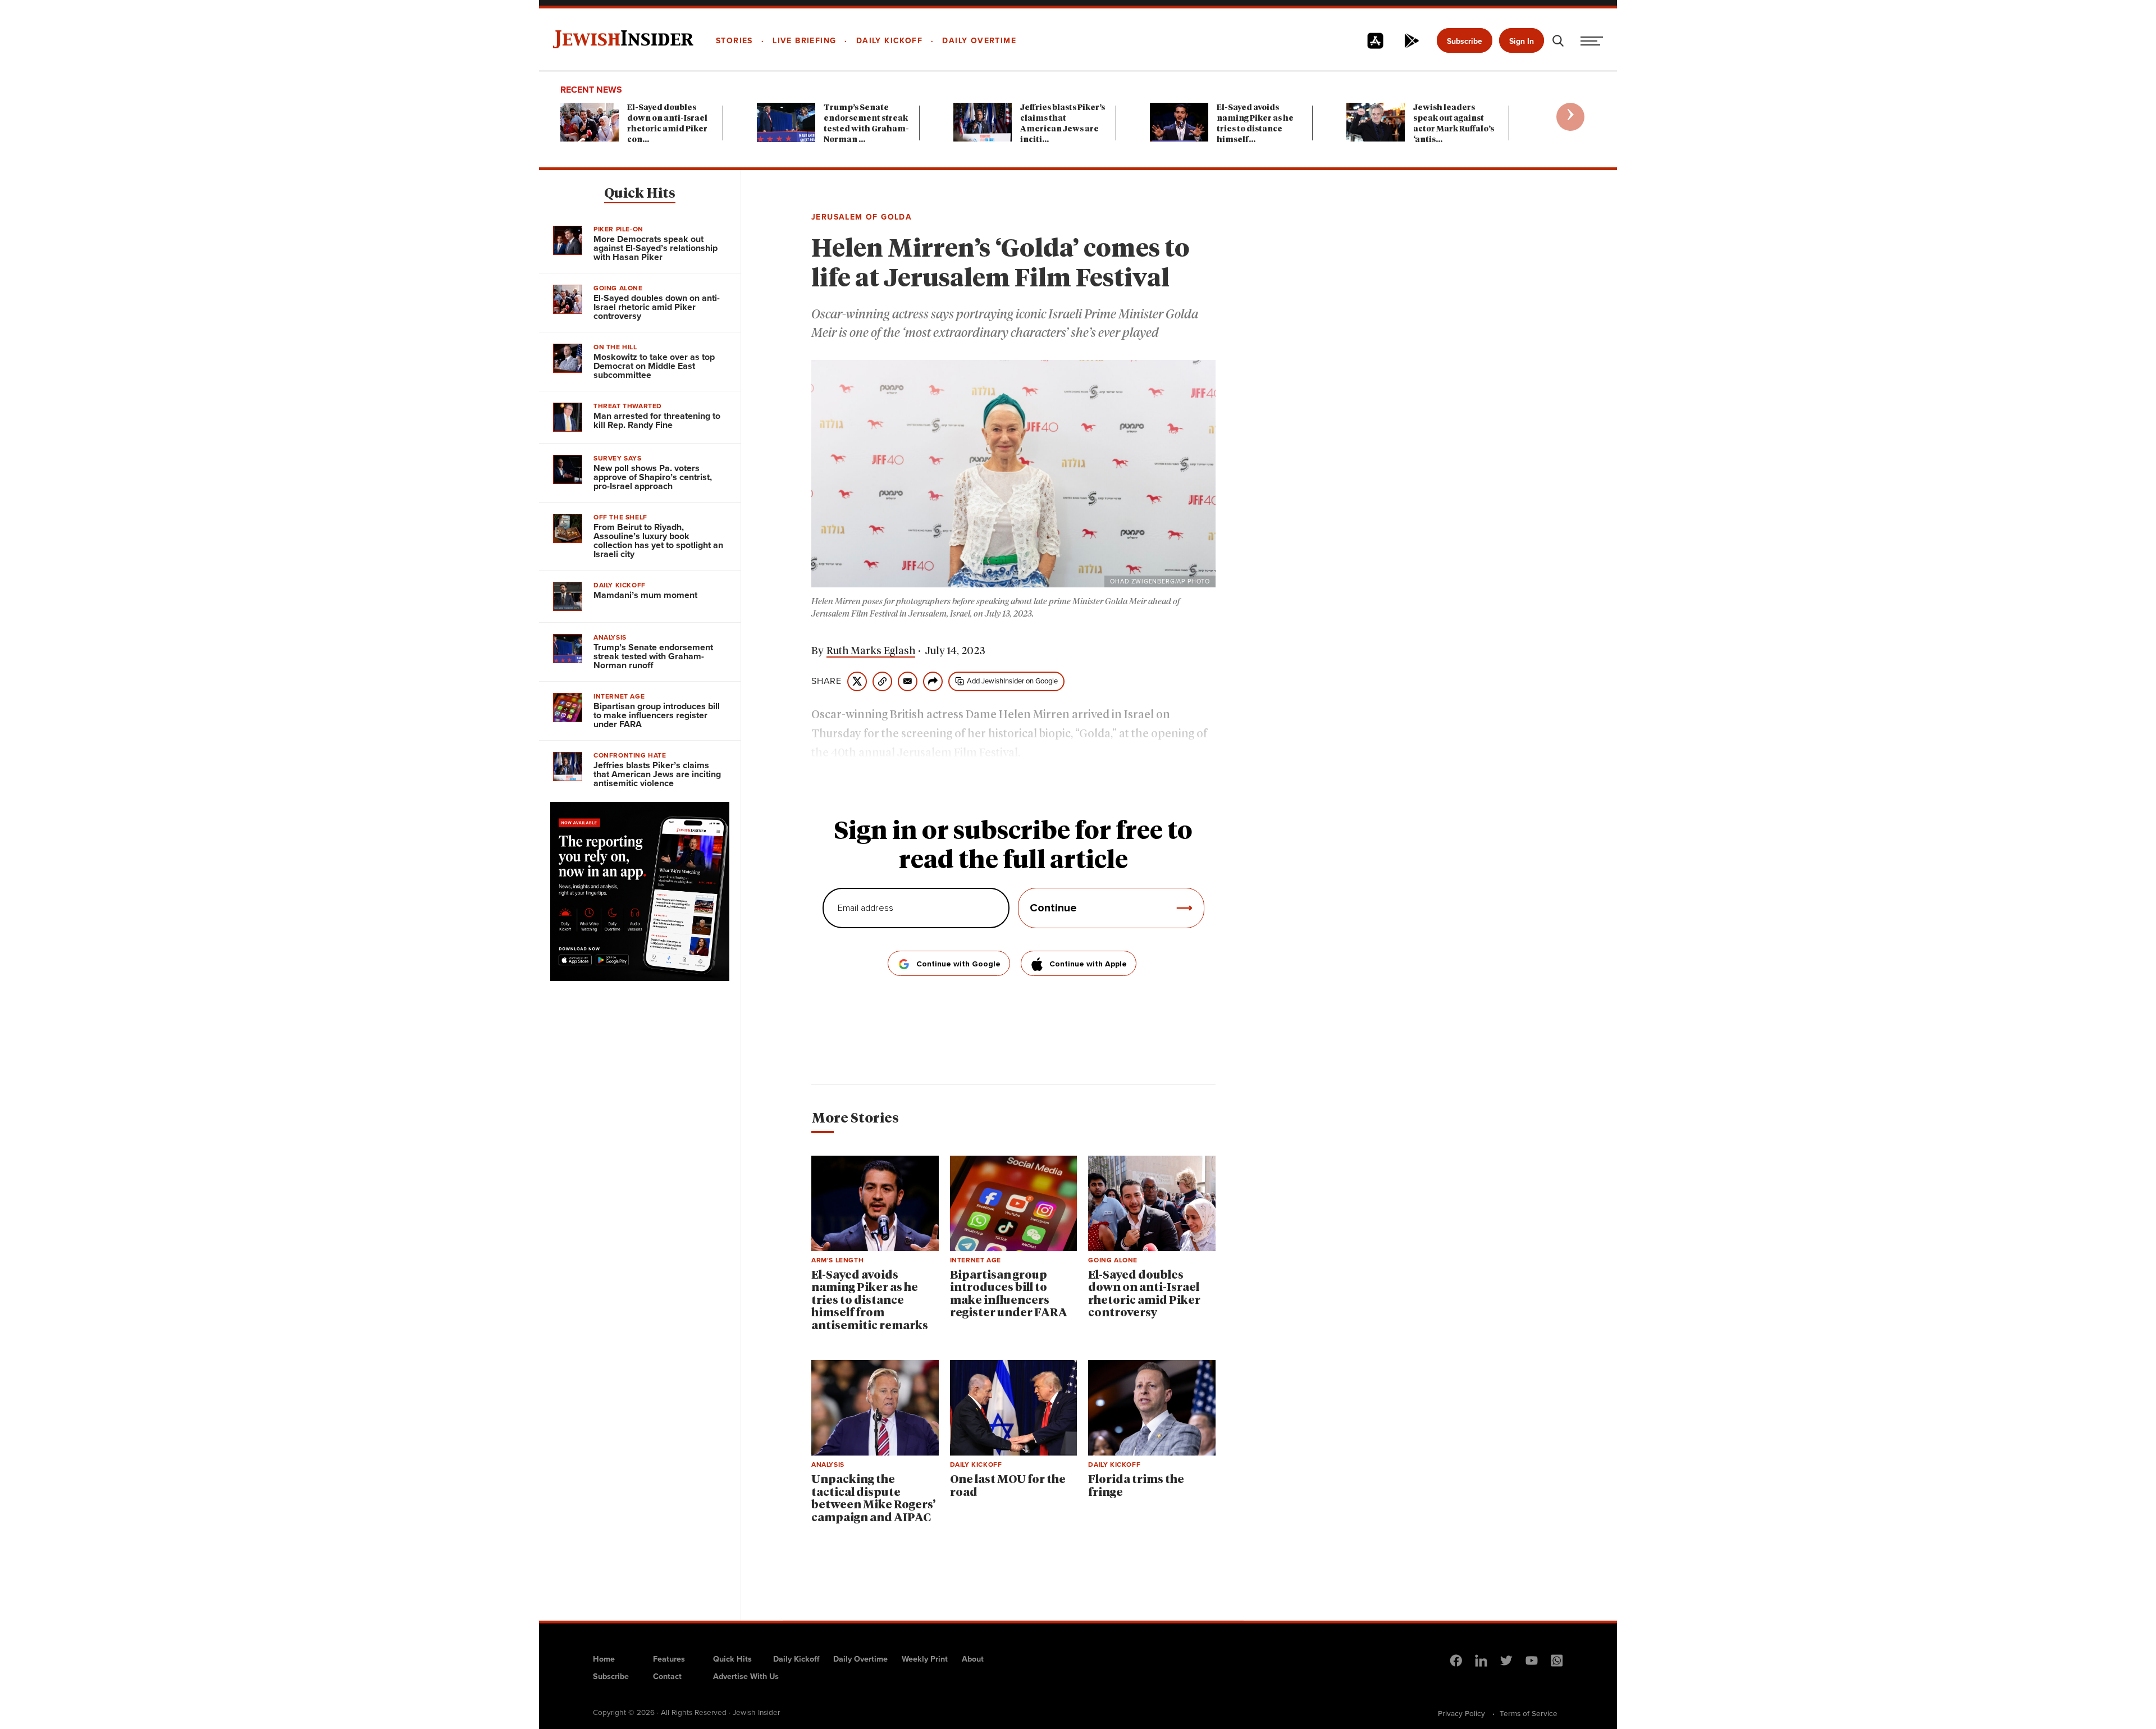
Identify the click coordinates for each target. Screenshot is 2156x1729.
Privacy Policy (1461, 1713)
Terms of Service (1529, 1713)
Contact (667, 1676)
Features (669, 1659)
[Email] (908, 681)
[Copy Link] (882, 681)
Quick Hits (640, 194)
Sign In (1522, 41)
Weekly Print (925, 1659)
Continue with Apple (1088, 964)
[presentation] (1570, 117)
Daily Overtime (860, 1659)
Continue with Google (958, 964)
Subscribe (1465, 41)
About (973, 1659)
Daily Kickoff (796, 1659)
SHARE (826, 681)
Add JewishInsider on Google (1012, 681)
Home (604, 1659)
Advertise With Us (746, 1676)
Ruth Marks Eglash (871, 651)
